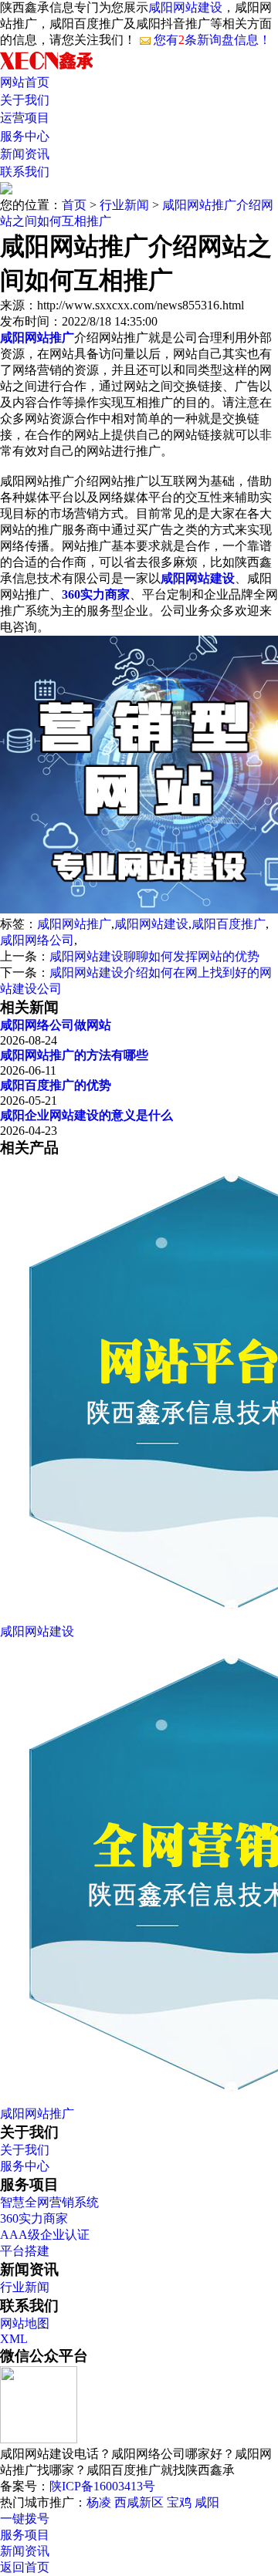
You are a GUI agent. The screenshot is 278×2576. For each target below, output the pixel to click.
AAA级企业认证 (45, 2235)
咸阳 (207, 2502)
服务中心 (25, 136)
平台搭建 (25, 2251)
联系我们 (25, 172)
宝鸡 (179, 2502)
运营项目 (25, 118)
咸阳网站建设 (185, 7)
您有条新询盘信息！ (212, 40)
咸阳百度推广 (229, 924)
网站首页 (25, 82)
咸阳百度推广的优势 (56, 1085)
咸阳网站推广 (74, 924)
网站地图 (25, 2323)
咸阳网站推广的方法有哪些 (74, 1055)
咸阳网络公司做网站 (56, 1025)
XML (14, 2339)
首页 (74, 205)
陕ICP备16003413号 (102, 2486)
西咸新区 (139, 2502)
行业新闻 (124, 205)
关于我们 (25, 100)
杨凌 (99, 2502)
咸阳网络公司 (37, 940)
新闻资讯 (25, 154)
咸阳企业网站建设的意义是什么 (86, 1115)
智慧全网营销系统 (49, 2202)
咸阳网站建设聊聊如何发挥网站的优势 (154, 956)
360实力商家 (34, 2218)
